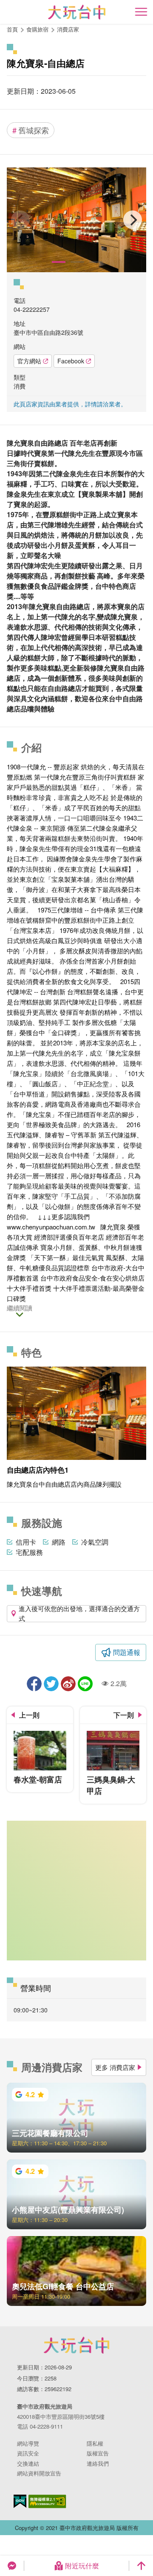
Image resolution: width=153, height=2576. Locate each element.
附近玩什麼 (82, 2566)
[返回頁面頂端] (141, 2566)
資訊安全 (28, 2453)
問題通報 (127, 1652)
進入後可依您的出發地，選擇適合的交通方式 (79, 1614)
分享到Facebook (34, 1684)
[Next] (133, 220)
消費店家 (68, 29)
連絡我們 (98, 2463)
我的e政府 (20, 2501)
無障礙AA (47, 2501)
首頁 (12, 29)
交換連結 (28, 2463)
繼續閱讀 (20, 1308)
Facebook (71, 361)
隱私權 (95, 2443)
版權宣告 (98, 2453)
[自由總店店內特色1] (76, 220)
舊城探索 (31, 130)
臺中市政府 (76, 2345)
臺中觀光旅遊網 (77, 12)
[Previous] (20, 220)
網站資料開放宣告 (39, 2473)
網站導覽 (28, 2443)
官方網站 (29, 361)
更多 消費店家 (115, 2067)
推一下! (51, 1684)
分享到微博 (68, 1684)
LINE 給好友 (85, 1684)
